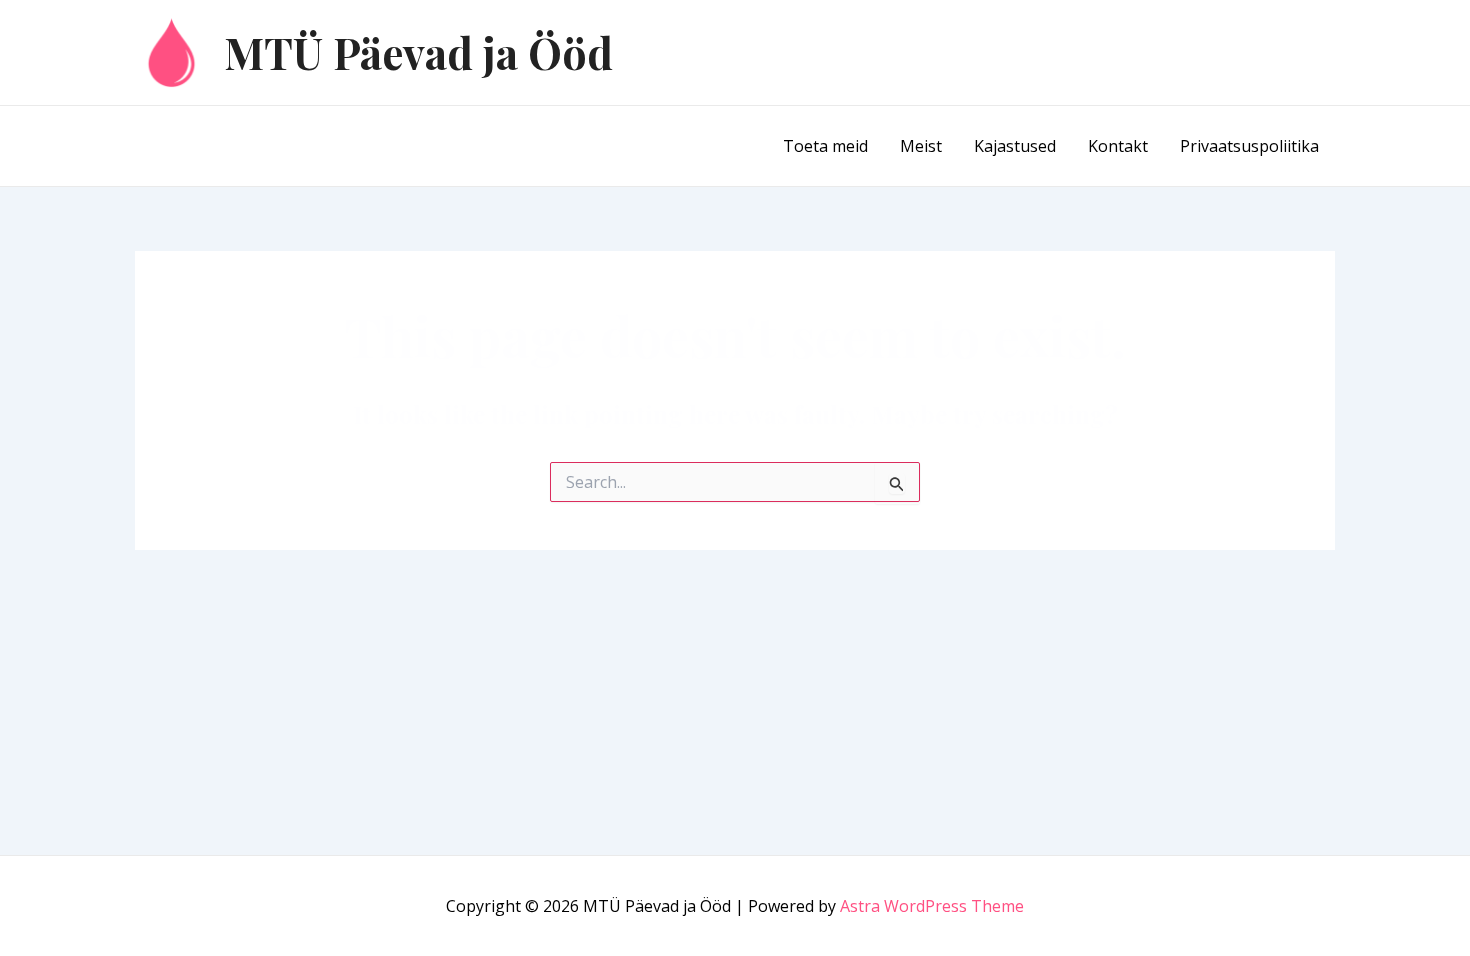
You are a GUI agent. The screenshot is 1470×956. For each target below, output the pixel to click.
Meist (921, 146)
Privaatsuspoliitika (1249, 146)
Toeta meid (825, 146)
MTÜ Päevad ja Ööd (418, 52)
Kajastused (1015, 146)
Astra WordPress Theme (932, 906)
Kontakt (1118, 146)
